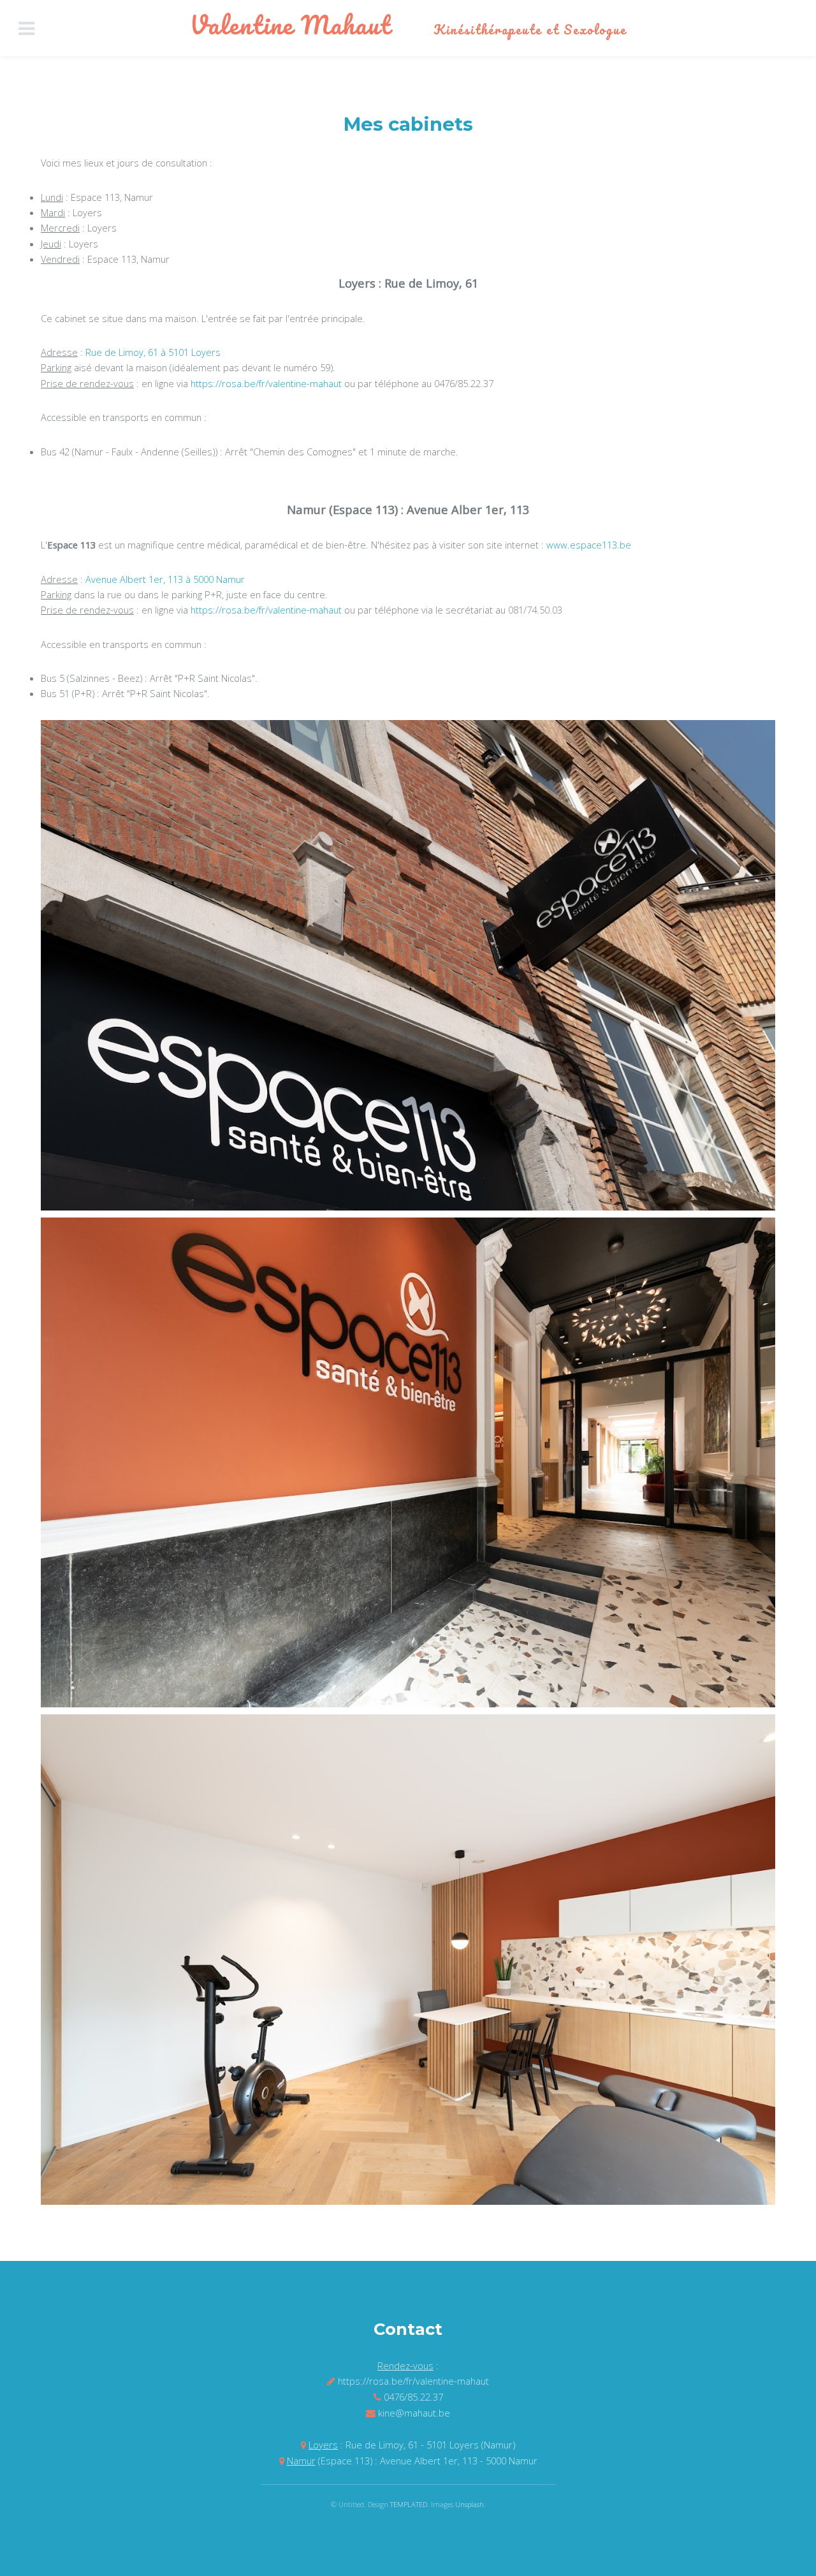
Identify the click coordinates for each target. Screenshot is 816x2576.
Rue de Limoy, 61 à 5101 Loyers (153, 352)
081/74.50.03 (535, 610)
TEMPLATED (409, 2504)
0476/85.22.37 (464, 383)
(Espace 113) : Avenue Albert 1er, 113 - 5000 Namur (412, 2461)
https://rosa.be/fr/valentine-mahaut (266, 383)
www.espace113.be (589, 545)
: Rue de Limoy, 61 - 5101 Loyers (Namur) (412, 2445)
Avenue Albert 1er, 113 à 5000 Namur (165, 579)
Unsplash (470, 2504)
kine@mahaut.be (414, 2413)
